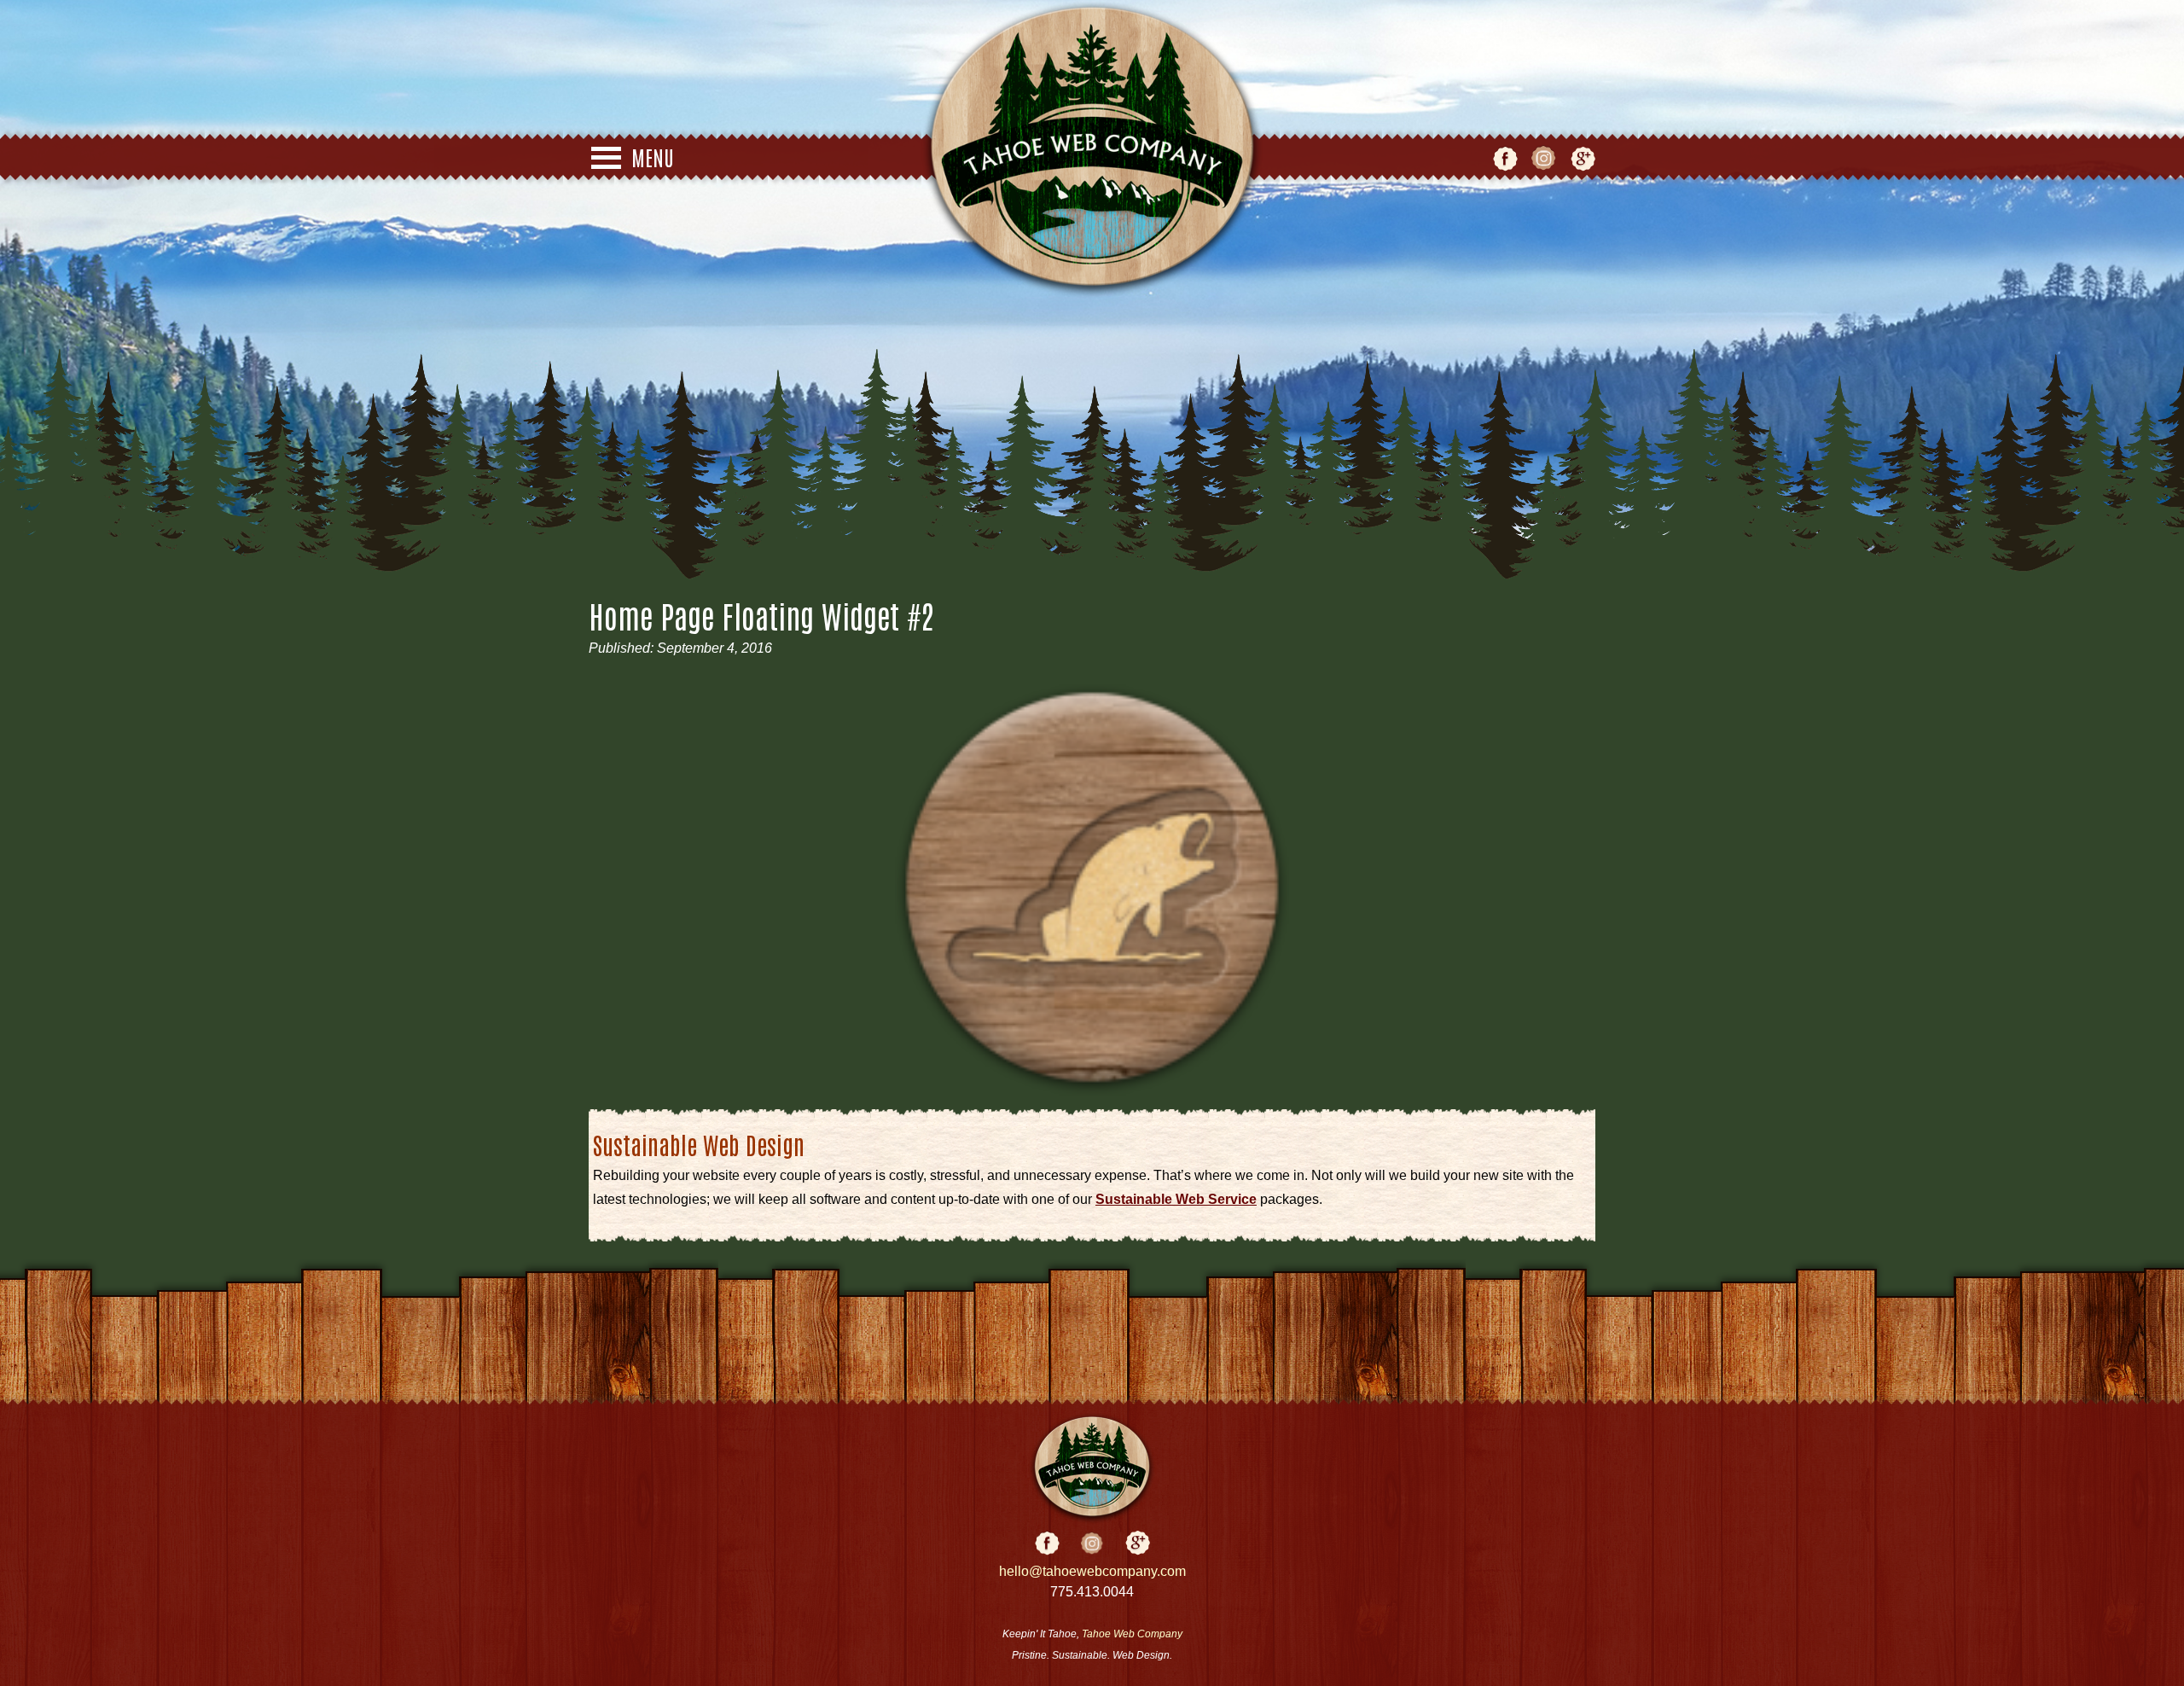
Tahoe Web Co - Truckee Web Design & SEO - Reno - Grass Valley (1092, 149)
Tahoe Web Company (1132, 1634)
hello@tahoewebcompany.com (1092, 1571)
